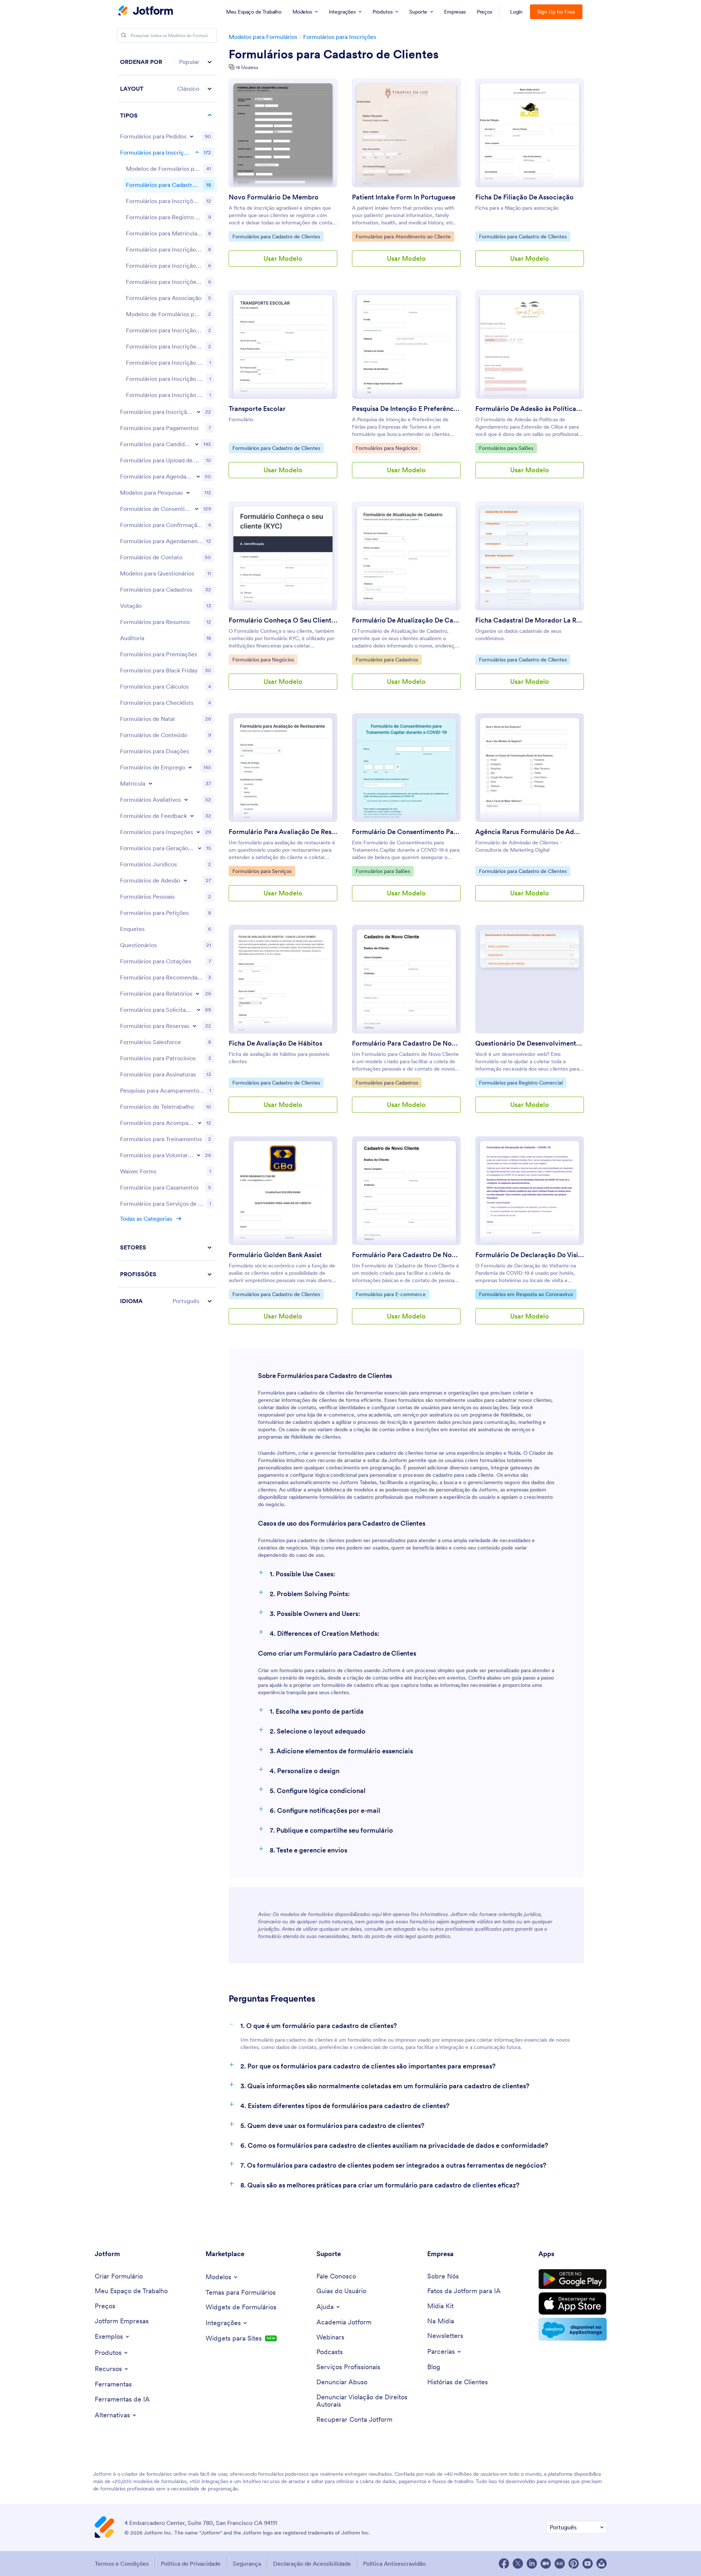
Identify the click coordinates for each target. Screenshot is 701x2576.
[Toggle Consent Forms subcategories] (197, 509)
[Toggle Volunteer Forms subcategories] (199, 1155)
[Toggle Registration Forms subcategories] (197, 152)
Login (517, 12)
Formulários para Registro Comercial (521, 1083)
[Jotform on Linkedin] (532, 2564)
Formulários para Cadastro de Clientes (334, 54)
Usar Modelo (283, 258)
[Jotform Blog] (560, 2564)
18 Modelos (247, 67)
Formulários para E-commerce (391, 1294)
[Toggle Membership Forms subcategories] (185, 880)
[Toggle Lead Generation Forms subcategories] (200, 848)
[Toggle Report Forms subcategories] (197, 993)
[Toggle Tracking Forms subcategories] (200, 1123)
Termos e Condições (122, 2564)
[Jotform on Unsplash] (602, 2564)
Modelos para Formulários (263, 37)
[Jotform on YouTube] (588, 2564)
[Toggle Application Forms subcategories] (197, 444)
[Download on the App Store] (573, 2303)
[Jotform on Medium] (546, 2564)
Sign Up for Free (556, 12)
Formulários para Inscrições (340, 37)
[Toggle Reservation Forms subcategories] (195, 1026)
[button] (167, 62)
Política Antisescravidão (394, 2564)
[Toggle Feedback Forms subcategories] (192, 816)
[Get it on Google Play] (573, 2279)
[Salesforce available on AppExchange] (573, 2329)
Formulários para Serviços (262, 871)
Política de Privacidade (191, 2564)
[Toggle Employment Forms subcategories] (190, 767)
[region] (167, 681)
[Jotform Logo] (146, 11)
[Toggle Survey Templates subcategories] (188, 493)
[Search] (124, 35)
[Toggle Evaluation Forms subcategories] (186, 800)
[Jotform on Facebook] (504, 2564)
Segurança (247, 2564)
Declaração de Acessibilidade (312, 2564)
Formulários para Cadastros (387, 659)
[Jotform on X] (518, 2564)
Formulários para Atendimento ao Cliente (403, 236)
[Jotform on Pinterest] (574, 2564)
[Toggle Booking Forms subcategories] (198, 476)
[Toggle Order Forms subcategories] (192, 136)
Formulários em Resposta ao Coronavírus (526, 1294)
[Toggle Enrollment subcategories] (150, 783)
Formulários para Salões (506, 448)
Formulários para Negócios (386, 448)
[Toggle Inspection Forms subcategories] (198, 832)
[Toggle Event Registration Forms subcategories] (199, 412)
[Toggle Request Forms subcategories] (199, 1010)
